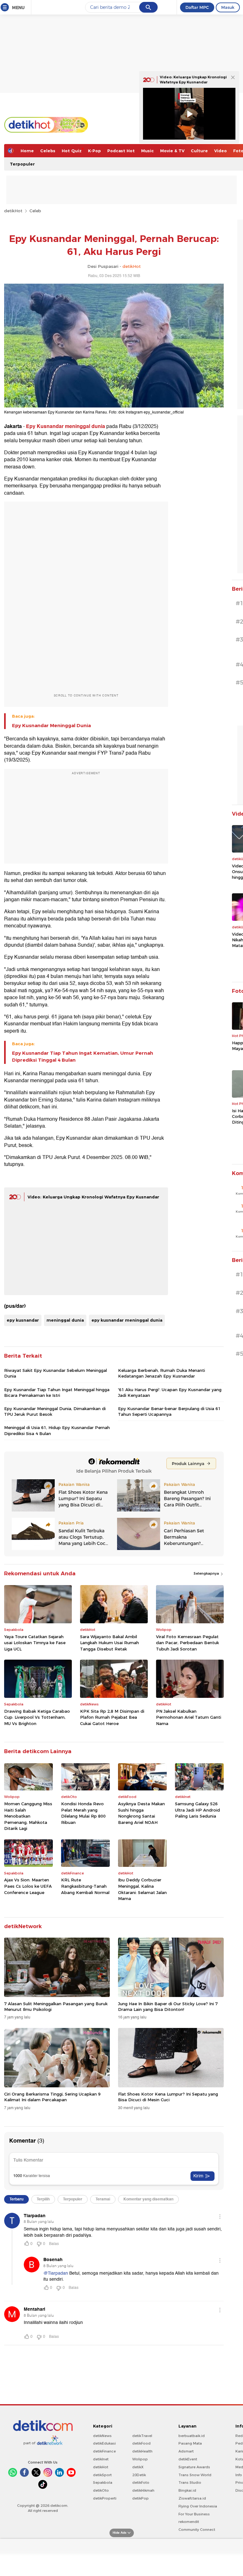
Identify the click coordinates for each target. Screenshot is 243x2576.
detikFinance (104, 2451)
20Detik (139, 2475)
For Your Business (194, 2514)
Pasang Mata (190, 2443)
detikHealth (142, 2451)
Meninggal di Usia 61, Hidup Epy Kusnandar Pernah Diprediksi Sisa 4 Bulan (57, 1430)
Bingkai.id (187, 2490)
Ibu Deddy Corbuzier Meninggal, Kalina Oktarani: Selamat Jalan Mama (142, 1889)
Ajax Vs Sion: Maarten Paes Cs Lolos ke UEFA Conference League (28, 1886)
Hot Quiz (72, 151)
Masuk (228, 7)
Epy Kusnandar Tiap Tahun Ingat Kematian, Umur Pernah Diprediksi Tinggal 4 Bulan (83, 1057)
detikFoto (141, 2482)
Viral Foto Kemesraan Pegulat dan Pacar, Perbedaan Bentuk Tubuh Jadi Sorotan (187, 1643)
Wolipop (140, 2459)
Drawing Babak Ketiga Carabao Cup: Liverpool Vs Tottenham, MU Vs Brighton (37, 1717)
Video (221, 151)
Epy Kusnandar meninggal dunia (65, 426)
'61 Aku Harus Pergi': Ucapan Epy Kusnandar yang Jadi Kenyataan (170, 1392)
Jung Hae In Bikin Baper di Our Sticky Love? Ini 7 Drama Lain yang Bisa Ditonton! (168, 2006)
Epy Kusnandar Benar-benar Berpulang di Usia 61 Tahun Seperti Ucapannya (169, 1411)
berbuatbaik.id (192, 2436)
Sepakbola (103, 2482)
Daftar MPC (197, 7)
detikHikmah (143, 2490)
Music (147, 151)
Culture (199, 151)
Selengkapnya (207, 1573)
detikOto (101, 2490)
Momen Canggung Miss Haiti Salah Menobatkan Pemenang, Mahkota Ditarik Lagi (28, 1816)
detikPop (140, 2498)
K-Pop (94, 151)
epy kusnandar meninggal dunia (127, 1320)
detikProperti (105, 2498)
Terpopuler (22, 164)
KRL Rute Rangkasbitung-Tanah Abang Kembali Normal (85, 1886)
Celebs (48, 151)
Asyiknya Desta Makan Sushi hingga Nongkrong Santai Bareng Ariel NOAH (141, 1813)
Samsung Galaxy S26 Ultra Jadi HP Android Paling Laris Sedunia (197, 1810)
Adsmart (186, 2451)
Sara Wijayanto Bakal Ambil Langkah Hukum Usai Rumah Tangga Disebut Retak (109, 1643)
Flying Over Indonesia (198, 2506)
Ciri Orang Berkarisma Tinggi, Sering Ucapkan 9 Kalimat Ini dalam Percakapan (52, 2097)
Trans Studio (190, 2482)
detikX (138, 2467)
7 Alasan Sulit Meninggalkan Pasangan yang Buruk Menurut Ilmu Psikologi (56, 2006)
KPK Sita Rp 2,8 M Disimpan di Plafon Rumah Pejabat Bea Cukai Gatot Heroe (112, 1717)
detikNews (102, 2436)
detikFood (141, 2443)
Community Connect (197, 2530)
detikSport (102, 2475)
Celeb (35, 211)
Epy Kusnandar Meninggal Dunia (51, 726)
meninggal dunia (65, 1320)
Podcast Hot (121, 151)
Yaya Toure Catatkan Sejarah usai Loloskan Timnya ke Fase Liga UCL (35, 1643)
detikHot (13, 211)
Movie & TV (172, 151)
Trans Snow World (195, 2475)
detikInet (101, 2459)
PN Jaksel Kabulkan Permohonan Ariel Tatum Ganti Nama (189, 1717)
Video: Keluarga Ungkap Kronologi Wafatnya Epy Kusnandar (93, 1197)
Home (27, 151)
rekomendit (189, 2522)
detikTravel (142, 2436)
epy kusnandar (23, 1320)
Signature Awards (194, 2467)
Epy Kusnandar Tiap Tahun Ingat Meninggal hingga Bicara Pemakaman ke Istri (57, 1392)
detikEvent (188, 2459)
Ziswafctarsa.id (192, 2498)
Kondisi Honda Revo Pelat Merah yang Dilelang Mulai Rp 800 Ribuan (83, 1813)
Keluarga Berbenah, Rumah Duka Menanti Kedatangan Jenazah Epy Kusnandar (162, 1373)
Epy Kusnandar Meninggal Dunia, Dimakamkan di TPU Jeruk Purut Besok (55, 1411)
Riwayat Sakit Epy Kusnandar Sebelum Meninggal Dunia (56, 1373)
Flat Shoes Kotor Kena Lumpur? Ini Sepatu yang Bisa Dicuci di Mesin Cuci (168, 2097)
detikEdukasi (104, 2443)
